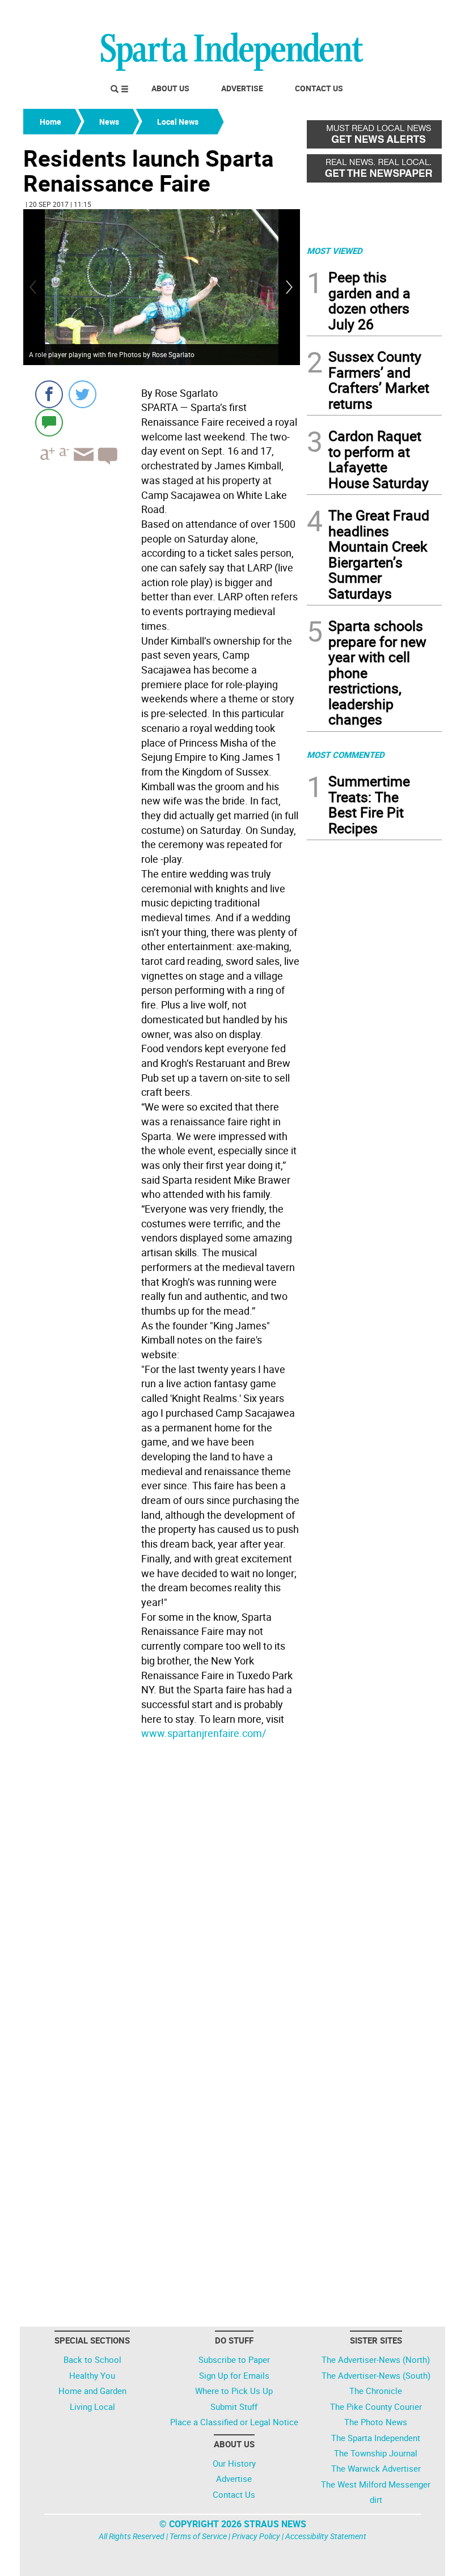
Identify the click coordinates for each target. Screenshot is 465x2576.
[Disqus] (162, 1888)
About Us (170, 88)
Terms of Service (198, 2536)
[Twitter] (83, 394)
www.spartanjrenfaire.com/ (204, 1733)
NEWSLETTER (350, 13)
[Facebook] (49, 394)
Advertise (242, 88)
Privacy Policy (256, 2536)
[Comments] (49, 422)
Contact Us (319, 88)
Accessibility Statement (326, 2536)
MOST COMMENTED (346, 755)
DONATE (414, 13)
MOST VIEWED (335, 251)
